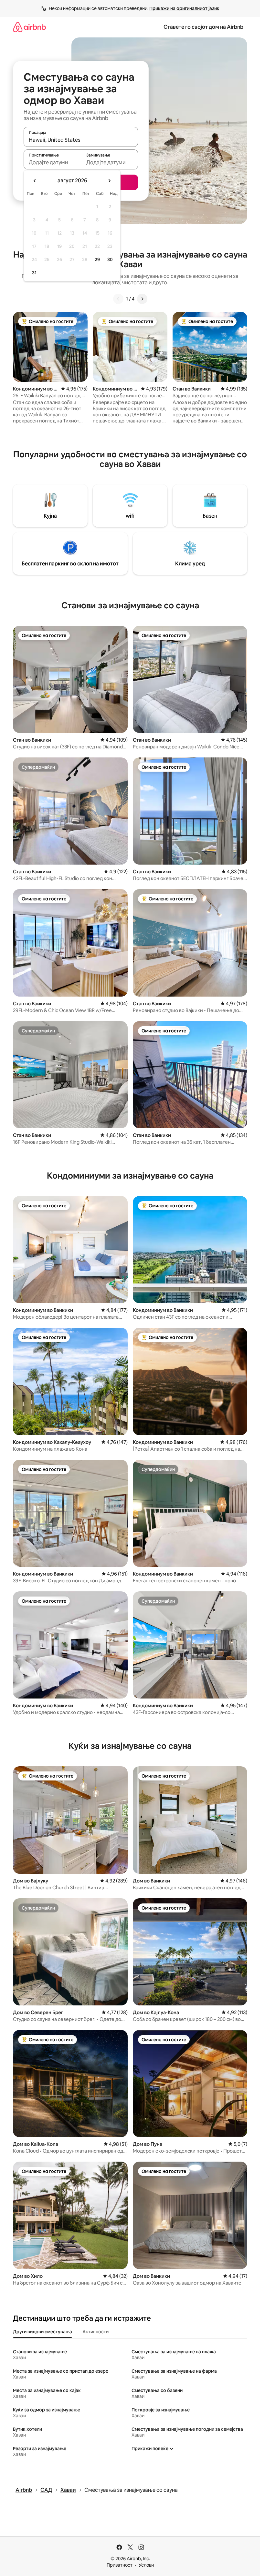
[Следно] (142, 299)
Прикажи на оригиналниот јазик (184, 8)
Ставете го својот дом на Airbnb (203, 27)
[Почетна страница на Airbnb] (29, 27)
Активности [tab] (95, 2332)
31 (34, 273)
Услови (146, 2565)
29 (97, 259)
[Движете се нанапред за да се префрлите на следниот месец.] (109, 181)
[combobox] (81, 140)
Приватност (120, 2565)
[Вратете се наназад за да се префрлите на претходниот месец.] (35, 181)
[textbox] (52, 162)
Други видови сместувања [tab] (42, 2332)
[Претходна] (118, 299)
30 (110, 259)
